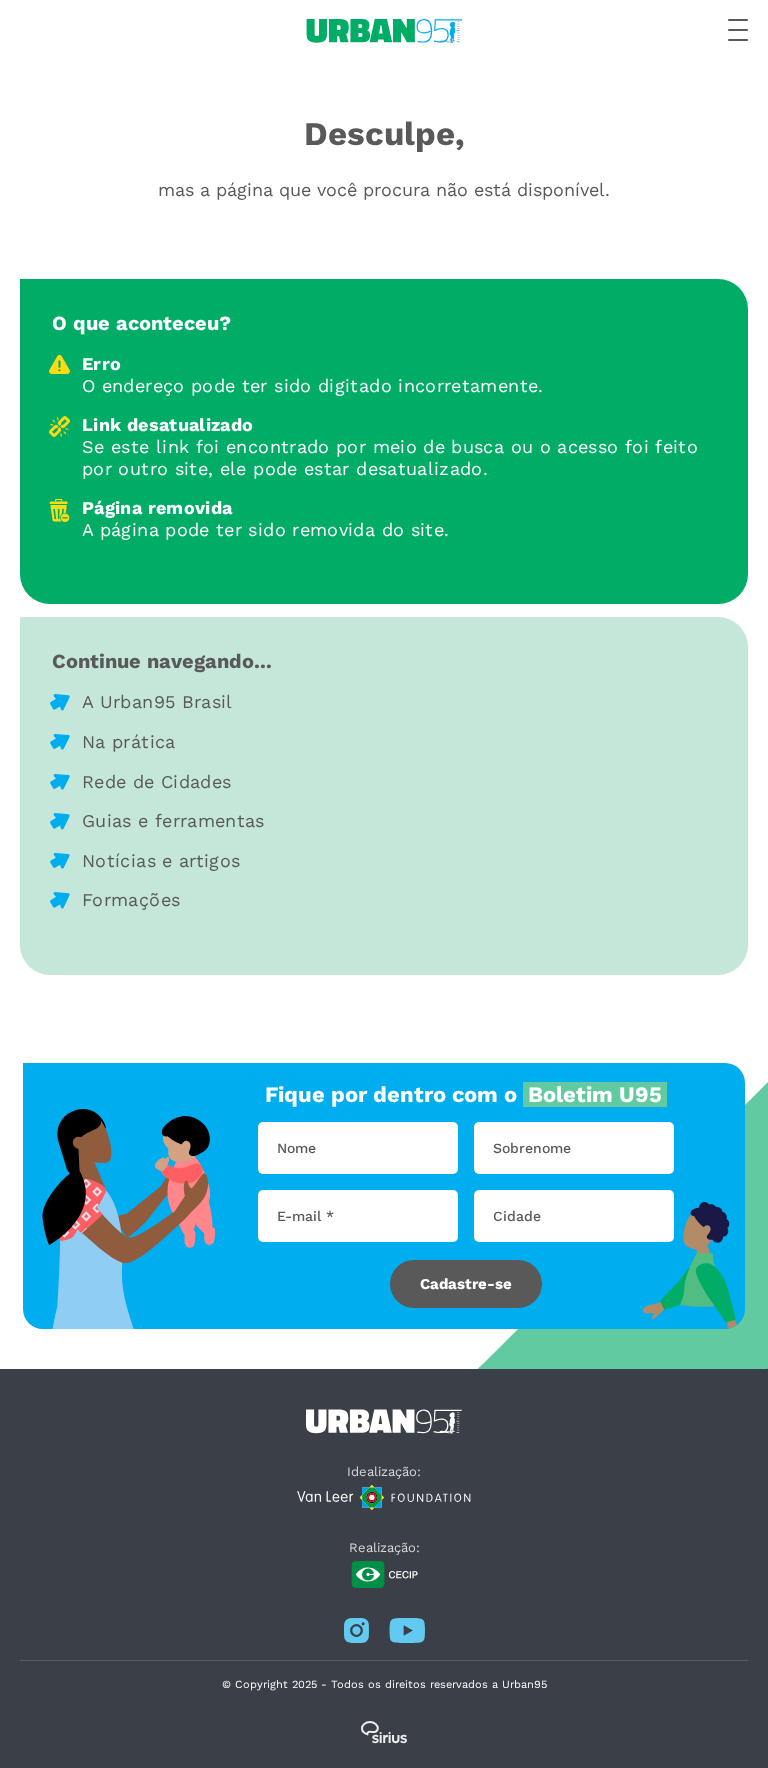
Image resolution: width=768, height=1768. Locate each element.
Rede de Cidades (156, 781)
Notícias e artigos (161, 860)
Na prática (129, 741)
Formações (131, 899)
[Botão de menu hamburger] (738, 31)
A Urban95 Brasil (157, 701)
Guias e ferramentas (173, 820)
